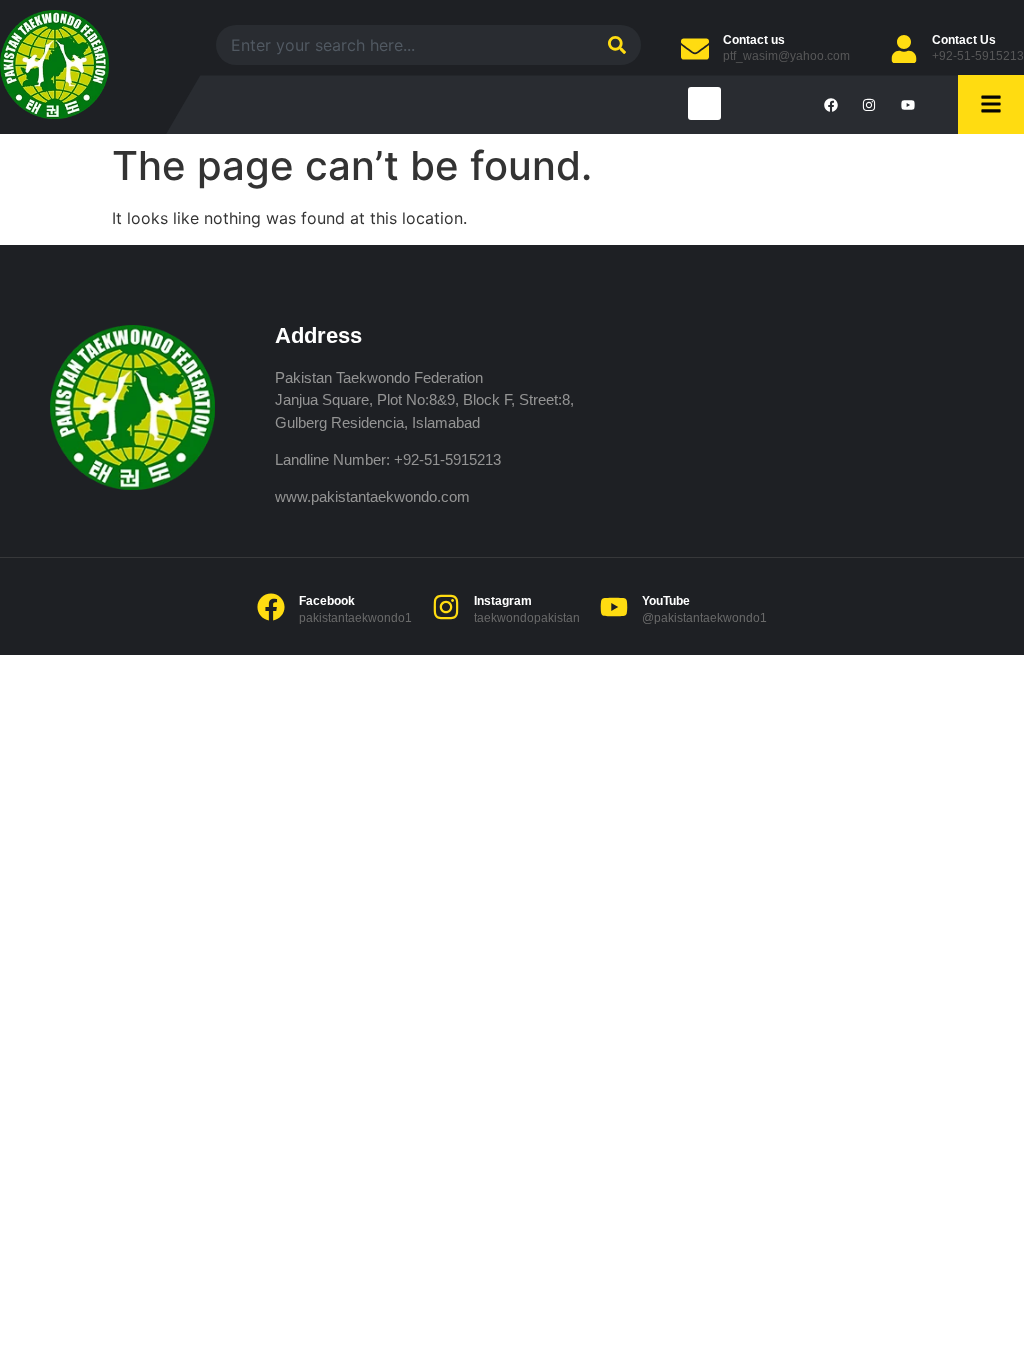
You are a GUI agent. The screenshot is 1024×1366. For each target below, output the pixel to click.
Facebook (327, 601)
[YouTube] (614, 607)
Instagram (503, 601)
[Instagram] (446, 607)
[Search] (614, 45)
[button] (704, 103)
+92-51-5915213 (978, 56)
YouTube (666, 601)
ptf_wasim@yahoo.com (786, 56)
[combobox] (402, 45)
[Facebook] (271, 607)
